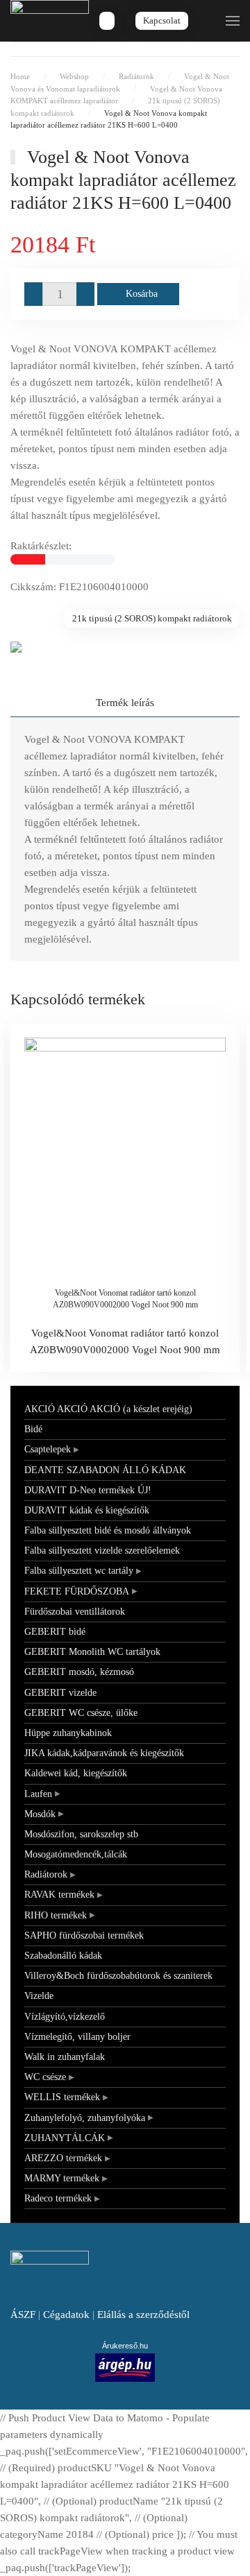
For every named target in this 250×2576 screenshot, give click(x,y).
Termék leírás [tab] (125, 703)
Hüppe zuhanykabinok (68, 1733)
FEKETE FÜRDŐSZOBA (77, 1591)
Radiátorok (46, 1874)
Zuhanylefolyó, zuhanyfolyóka (85, 2118)
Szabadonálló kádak (63, 1956)
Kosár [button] (107, 21)
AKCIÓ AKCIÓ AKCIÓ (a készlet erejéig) (108, 1409)
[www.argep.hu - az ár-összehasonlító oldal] (125, 2367)
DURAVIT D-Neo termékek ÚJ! (88, 1490)
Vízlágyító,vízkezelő (65, 2017)
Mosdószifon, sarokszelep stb (81, 1834)
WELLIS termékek (62, 2097)
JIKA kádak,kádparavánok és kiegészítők (104, 1753)
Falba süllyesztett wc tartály (79, 1571)
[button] (233, 21)
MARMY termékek (62, 2178)
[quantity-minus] (33, 294)
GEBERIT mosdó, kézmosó (79, 1672)
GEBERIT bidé (55, 1632)
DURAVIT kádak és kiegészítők (87, 1510)
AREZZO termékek (63, 2158)
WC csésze (45, 2077)
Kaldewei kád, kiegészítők (76, 1773)
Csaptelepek (48, 1449)
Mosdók (40, 1814)
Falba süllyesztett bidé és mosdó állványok (108, 1530)
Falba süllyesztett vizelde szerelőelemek (102, 1551)
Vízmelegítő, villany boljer (77, 2037)
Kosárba (142, 294)
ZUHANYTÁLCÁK (65, 2138)
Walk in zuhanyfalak (65, 2057)
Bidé (33, 1429)
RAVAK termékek (59, 1895)
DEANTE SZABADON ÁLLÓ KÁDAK (105, 1470)
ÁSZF (23, 2315)
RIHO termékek (56, 1915)
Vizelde (39, 1996)
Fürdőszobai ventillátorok (75, 1612)
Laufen (38, 1794)
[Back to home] (50, 21)
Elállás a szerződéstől (143, 2315)
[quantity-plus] (85, 294)
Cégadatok (66, 2315)
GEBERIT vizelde (60, 1693)
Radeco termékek (58, 2198)
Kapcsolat (162, 20)
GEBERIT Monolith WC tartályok (92, 1652)
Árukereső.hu (125, 2346)
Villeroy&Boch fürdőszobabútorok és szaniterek (118, 1976)
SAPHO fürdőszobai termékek (84, 1935)
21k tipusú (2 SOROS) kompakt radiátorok (152, 618)
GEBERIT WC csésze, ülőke (81, 1713)
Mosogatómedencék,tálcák (76, 1854)
